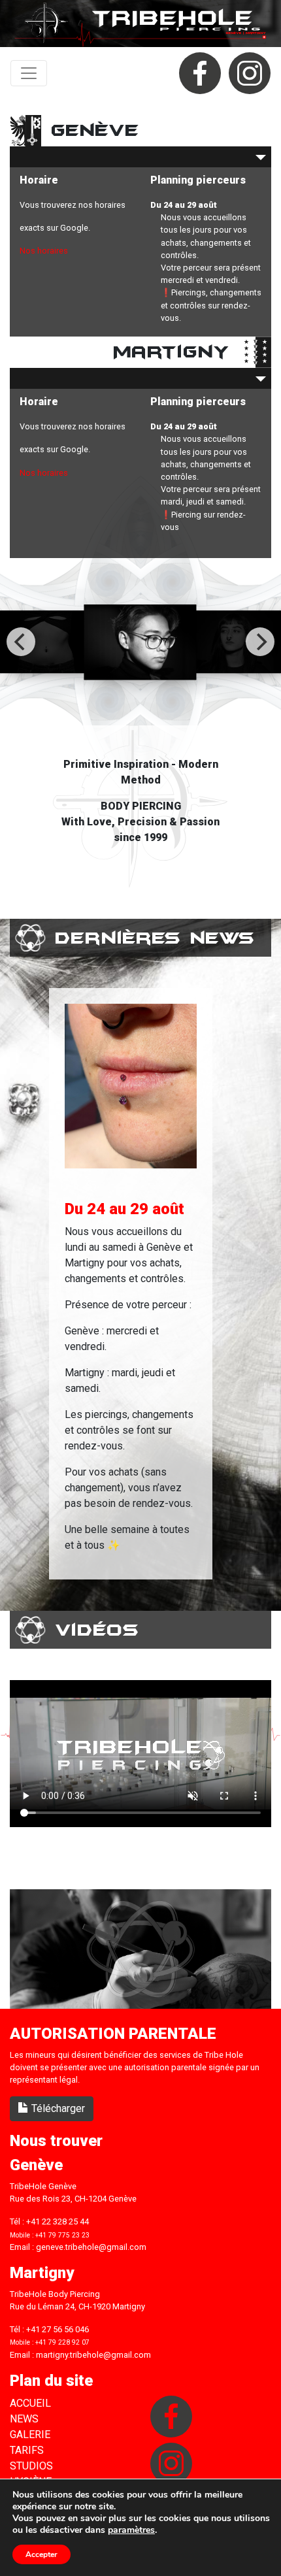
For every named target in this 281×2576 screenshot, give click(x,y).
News (24, 2419)
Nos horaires (44, 251)
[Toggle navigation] (29, 73)
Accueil (30, 2403)
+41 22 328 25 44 (58, 2221)
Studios (31, 2466)
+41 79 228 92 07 (62, 2342)
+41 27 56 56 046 (58, 2329)
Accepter (41, 2554)
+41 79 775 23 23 (62, 2235)
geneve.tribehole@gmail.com (91, 2247)
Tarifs (27, 2450)
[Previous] (21, 642)
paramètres (131, 2530)
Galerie (30, 2435)
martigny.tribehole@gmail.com (93, 2355)
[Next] (260, 642)
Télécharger (57, 2108)
